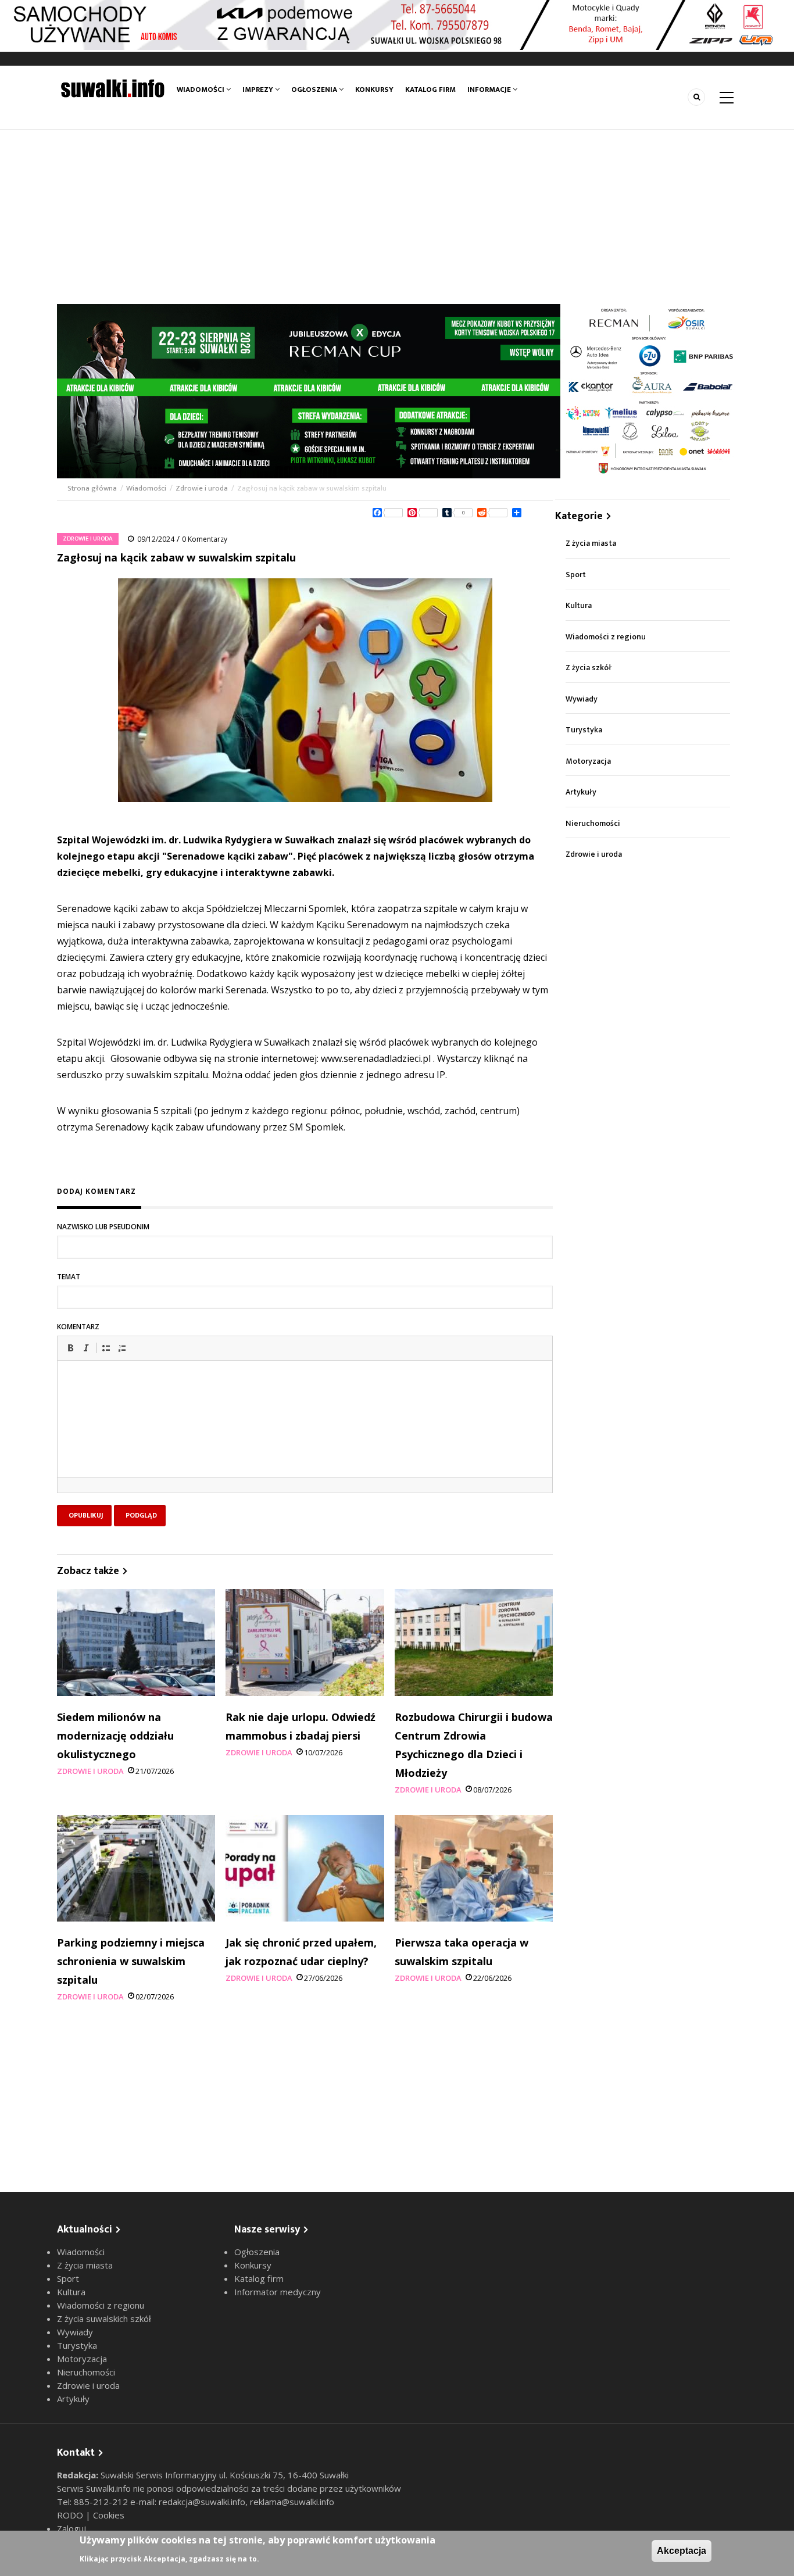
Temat (69, 1277)
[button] (70, 1348)
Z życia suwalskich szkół (104, 2319)
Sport (576, 575)
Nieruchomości (593, 823)
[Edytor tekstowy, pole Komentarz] (305, 1433)
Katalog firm (430, 90)
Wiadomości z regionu (606, 637)
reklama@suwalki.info (292, 2502)
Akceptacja (682, 2551)
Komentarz (78, 1327)
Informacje (490, 90)
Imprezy (259, 90)
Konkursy (374, 90)
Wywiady (582, 699)
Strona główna (93, 488)
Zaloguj (71, 2528)
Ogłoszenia (315, 90)
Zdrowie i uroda (202, 488)
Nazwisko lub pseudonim (103, 1227)
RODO (71, 2515)
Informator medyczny (278, 2292)
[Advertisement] (397, 217)
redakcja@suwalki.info (202, 2502)
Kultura (579, 605)
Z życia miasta (591, 543)
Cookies (109, 2515)
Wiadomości (201, 90)
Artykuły (581, 792)
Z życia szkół (589, 668)
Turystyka (584, 730)
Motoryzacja (588, 761)
